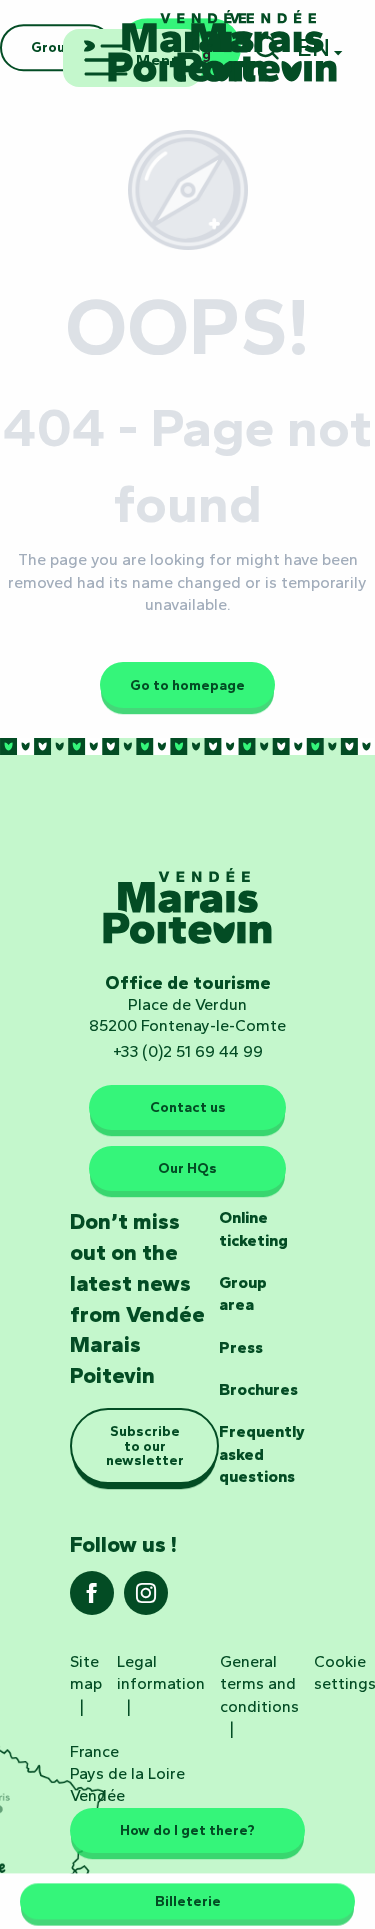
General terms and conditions (259, 1684)
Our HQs (187, 1168)
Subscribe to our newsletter (145, 1445)
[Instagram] (146, 1599)
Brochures (258, 1389)
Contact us (188, 1107)
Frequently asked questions (262, 1454)
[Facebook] (92, 1599)
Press (241, 1347)
